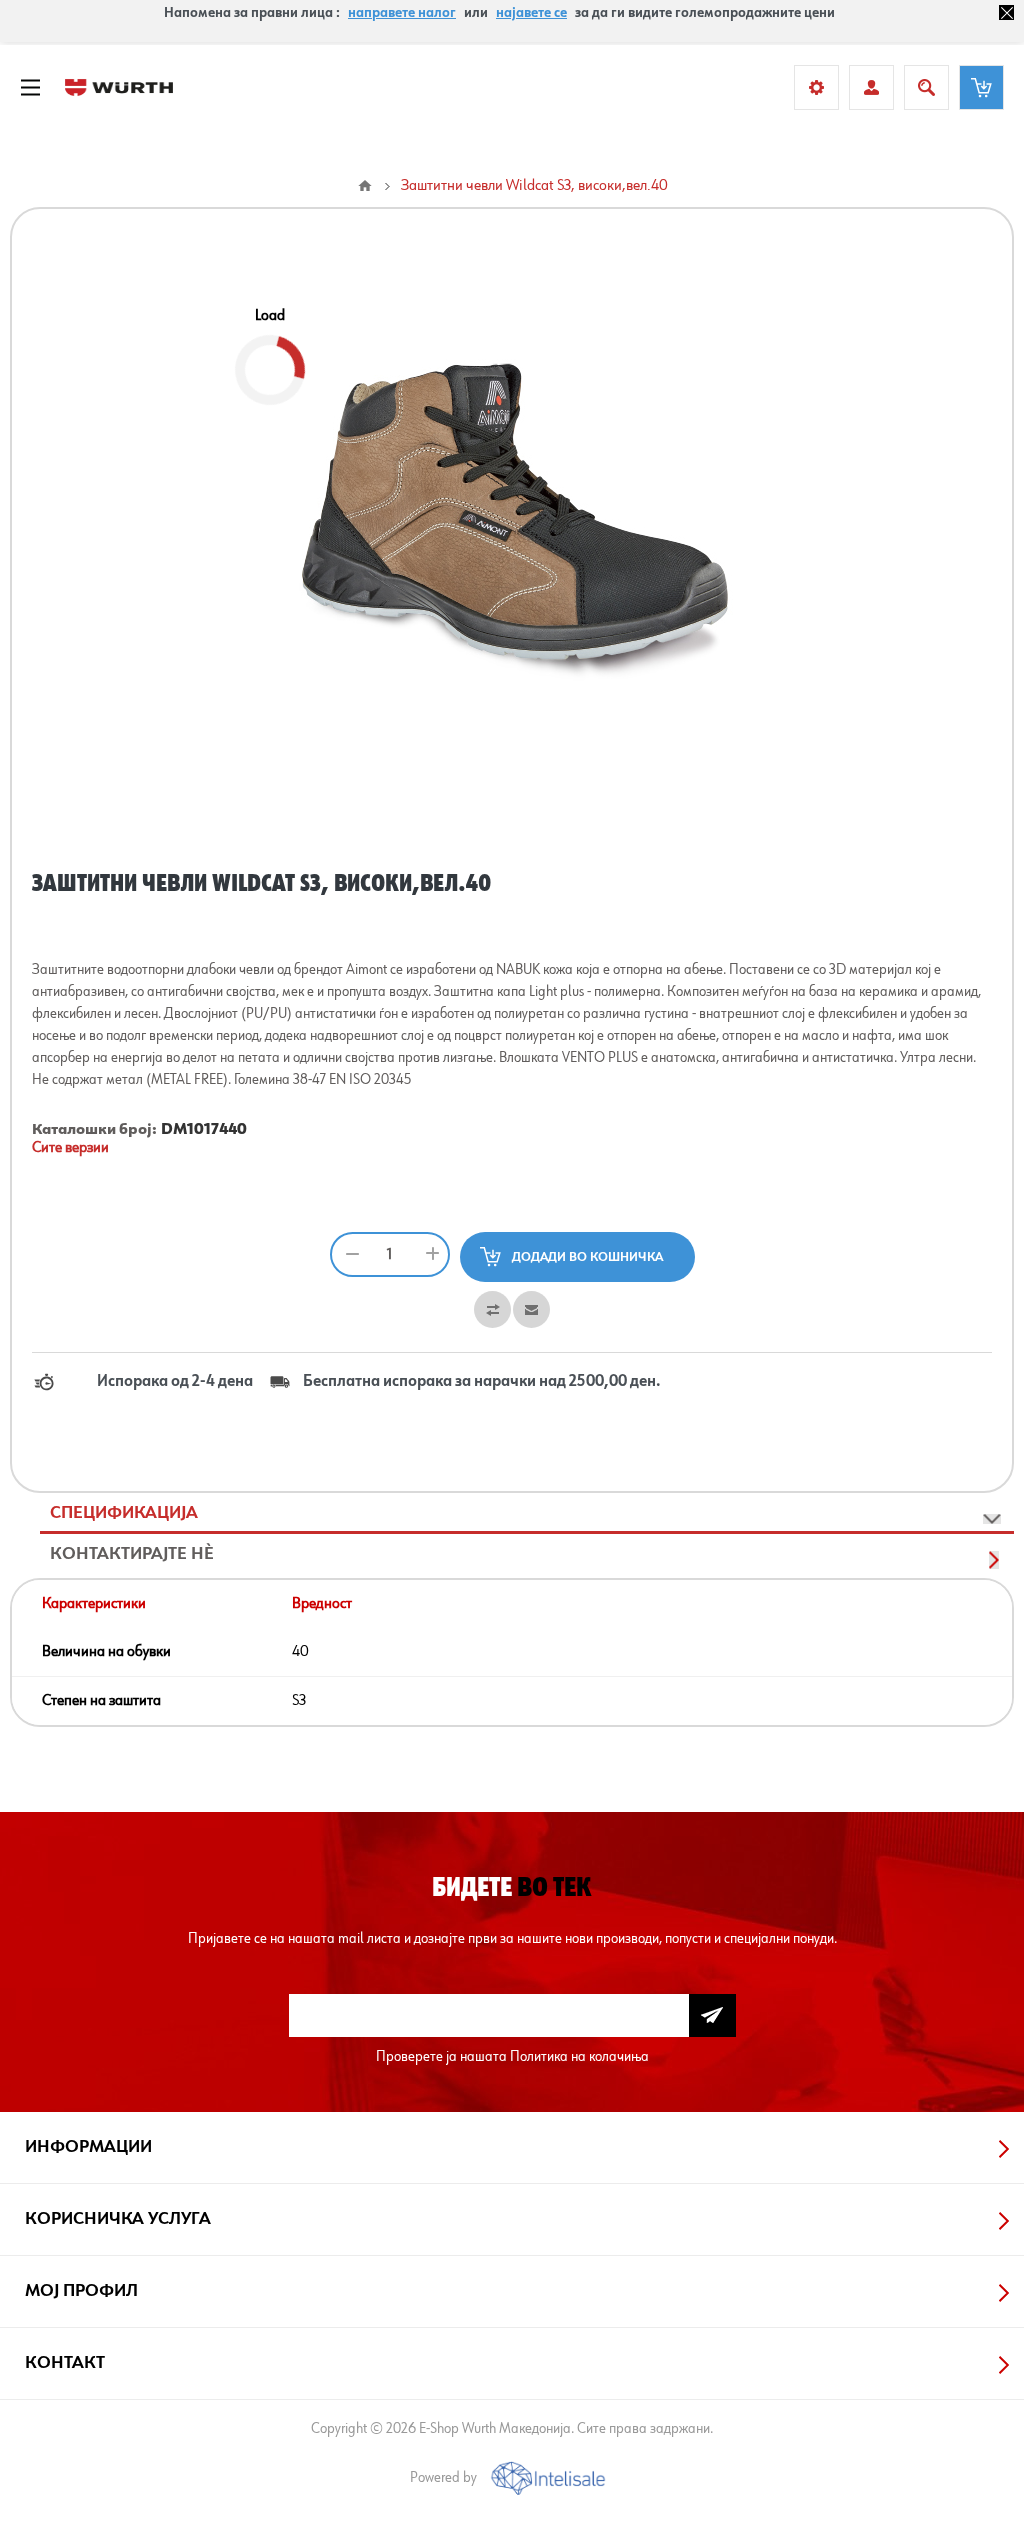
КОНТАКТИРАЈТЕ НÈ (132, 1554)
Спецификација (124, 1513)
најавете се (531, 13)
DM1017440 (204, 1130)
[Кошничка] (981, 87)
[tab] (527, 1513)
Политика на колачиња (579, 2056)
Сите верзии (70, 1148)
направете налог (402, 13)
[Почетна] (365, 186)
